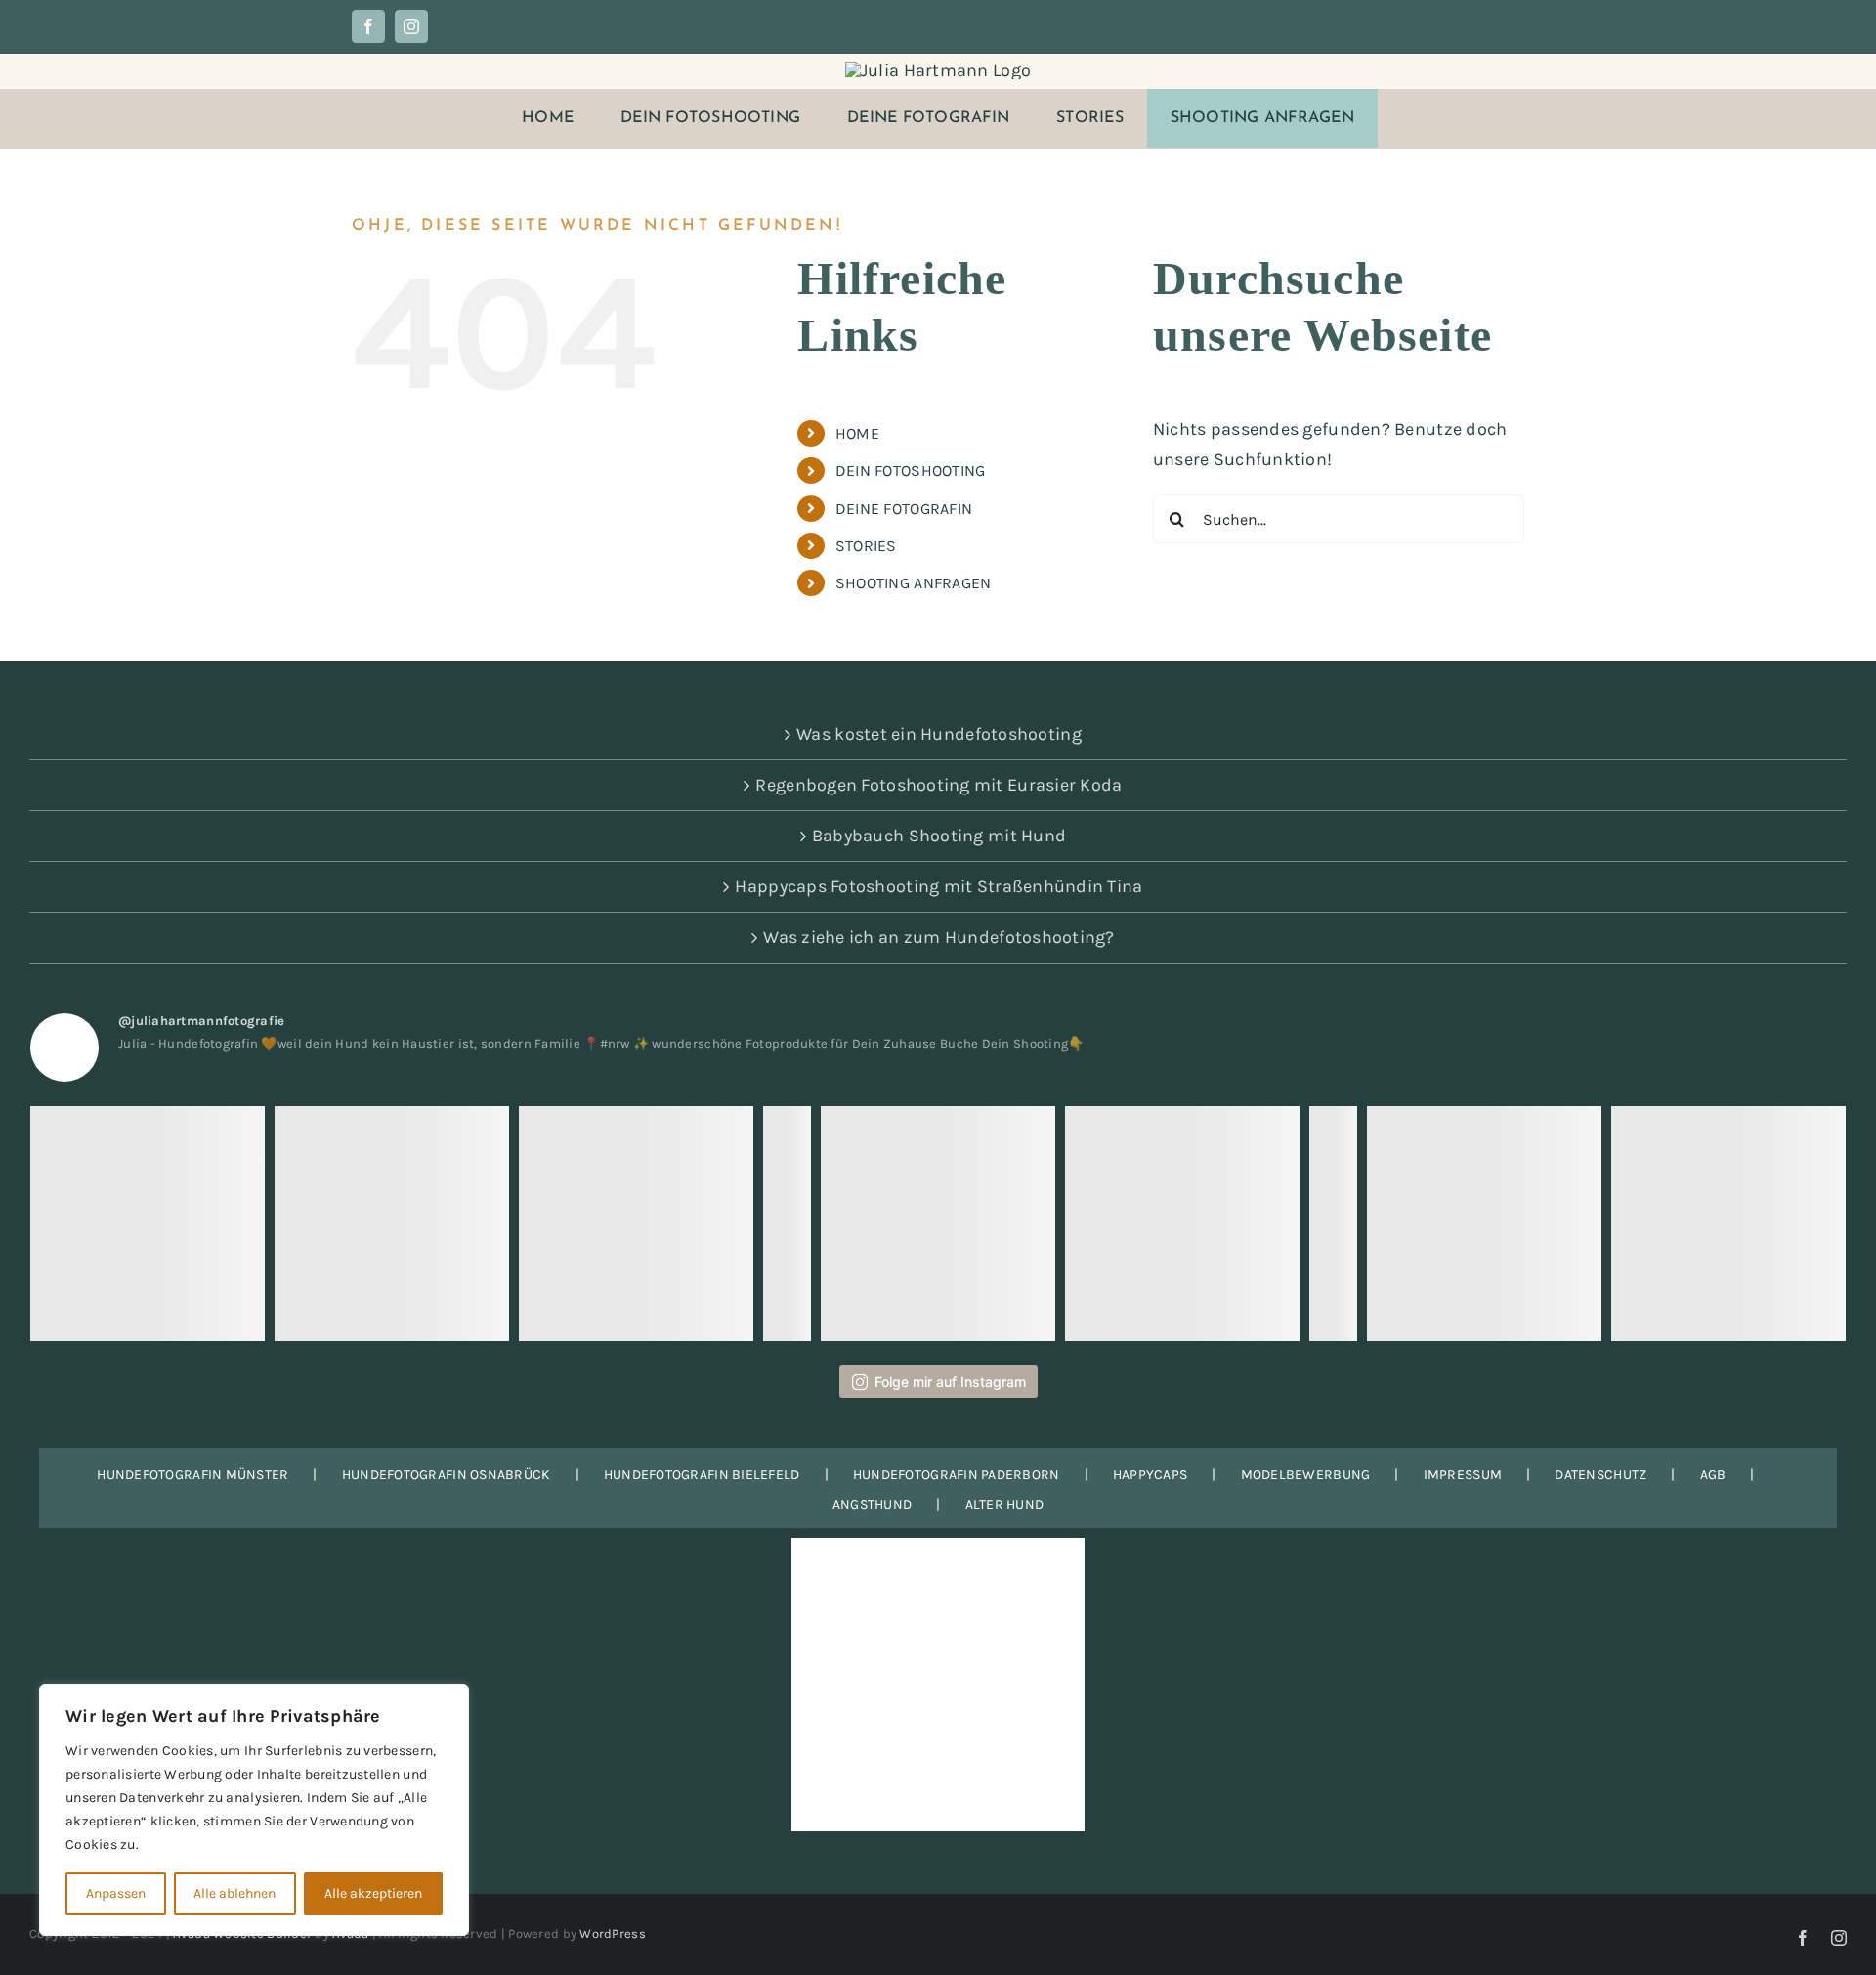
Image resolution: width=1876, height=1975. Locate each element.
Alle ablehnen (234, 1893)
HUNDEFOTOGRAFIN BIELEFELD (702, 1474)
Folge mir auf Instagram (950, 1381)
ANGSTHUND (872, 1504)
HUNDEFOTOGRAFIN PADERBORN (957, 1474)
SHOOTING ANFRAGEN (914, 583)
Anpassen (116, 1893)
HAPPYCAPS (1150, 1474)
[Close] (448, 1700)
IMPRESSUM (1463, 1474)
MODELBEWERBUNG (1306, 1474)
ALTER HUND (1005, 1504)
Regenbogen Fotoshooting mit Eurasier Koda (938, 785)
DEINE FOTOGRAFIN (904, 509)
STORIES (866, 546)
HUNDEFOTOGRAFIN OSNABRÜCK (447, 1474)
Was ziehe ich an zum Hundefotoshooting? (939, 937)
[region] (254, 1810)
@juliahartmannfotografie (201, 1021)
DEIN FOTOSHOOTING (911, 471)
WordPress (612, 1933)
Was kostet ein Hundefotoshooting (939, 734)
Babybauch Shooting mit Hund (939, 836)
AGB (1713, 1474)
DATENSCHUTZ (1600, 1474)
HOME (857, 433)
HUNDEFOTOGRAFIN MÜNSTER (192, 1474)
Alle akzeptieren (373, 1893)
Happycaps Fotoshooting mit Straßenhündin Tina (938, 886)
